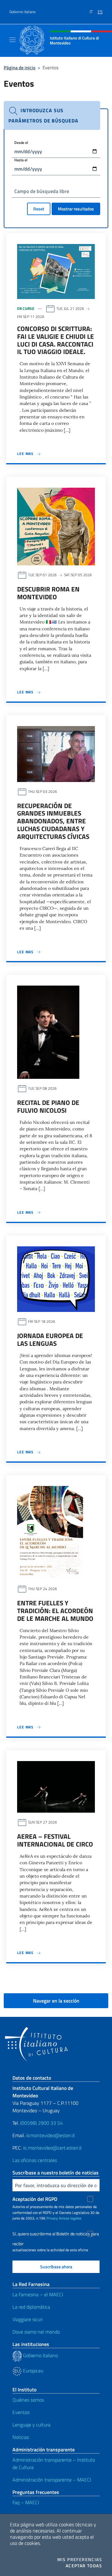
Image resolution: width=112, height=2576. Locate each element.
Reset (39, 209)
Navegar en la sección (56, 2001)
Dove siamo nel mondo (36, 2332)
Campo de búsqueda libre (42, 191)
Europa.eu (33, 2371)
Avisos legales (70, 2218)
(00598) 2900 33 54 (42, 2123)
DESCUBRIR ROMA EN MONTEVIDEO (48, 593)
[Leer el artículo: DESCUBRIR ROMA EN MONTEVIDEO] (56, 526)
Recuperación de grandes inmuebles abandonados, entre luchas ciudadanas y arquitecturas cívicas (53, 821)
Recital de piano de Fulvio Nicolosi (48, 1106)
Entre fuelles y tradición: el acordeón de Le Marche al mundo (55, 1611)
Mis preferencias (80, 2560)
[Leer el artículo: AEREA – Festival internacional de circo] (56, 1786)
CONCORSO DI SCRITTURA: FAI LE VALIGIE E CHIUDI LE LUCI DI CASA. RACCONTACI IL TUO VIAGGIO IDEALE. (56, 340)
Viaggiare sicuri (28, 2319)
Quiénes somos (28, 2400)
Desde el (21, 143)
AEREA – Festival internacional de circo (55, 1840)
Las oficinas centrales (35, 2160)
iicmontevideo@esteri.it (51, 2135)
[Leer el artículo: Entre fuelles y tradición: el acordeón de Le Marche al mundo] (50, 1532)
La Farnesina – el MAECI (38, 2294)
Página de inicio (20, 68)
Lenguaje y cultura (31, 2425)
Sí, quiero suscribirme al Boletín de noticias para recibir (56, 2235)
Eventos (21, 2412)
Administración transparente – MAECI (52, 2480)
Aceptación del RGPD (35, 2199)
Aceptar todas (84, 2566)
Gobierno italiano (22, 12)
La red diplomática (31, 2307)
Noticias (21, 2437)
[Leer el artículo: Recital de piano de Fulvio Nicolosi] (48, 1032)
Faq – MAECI (26, 2502)
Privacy (52, 2218)
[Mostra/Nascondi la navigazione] (12, 40)
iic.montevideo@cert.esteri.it (52, 2148)
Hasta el (21, 160)
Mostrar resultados (76, 209)
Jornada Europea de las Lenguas (50, 1339)
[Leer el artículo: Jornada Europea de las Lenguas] (56, 1278)
